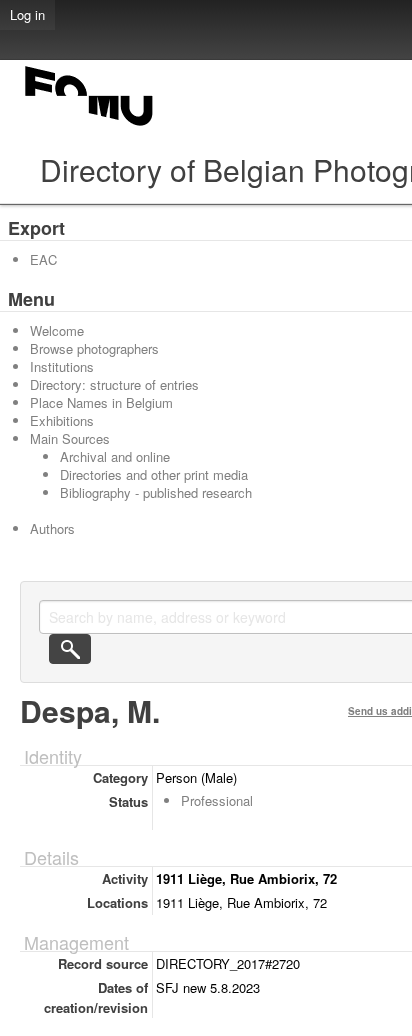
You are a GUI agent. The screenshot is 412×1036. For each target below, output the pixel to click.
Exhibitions (62, 420)
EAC (43, 259)
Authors (52, 528)
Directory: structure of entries (114, 384)
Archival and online (115, 456)
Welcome (57, 330)
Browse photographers (94, 348)
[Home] (90, 125)
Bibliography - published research (156, 492)
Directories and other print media (154, 474)
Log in (27, 14)
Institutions (62, 366)
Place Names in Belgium (101, 402)
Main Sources (70, 438)
